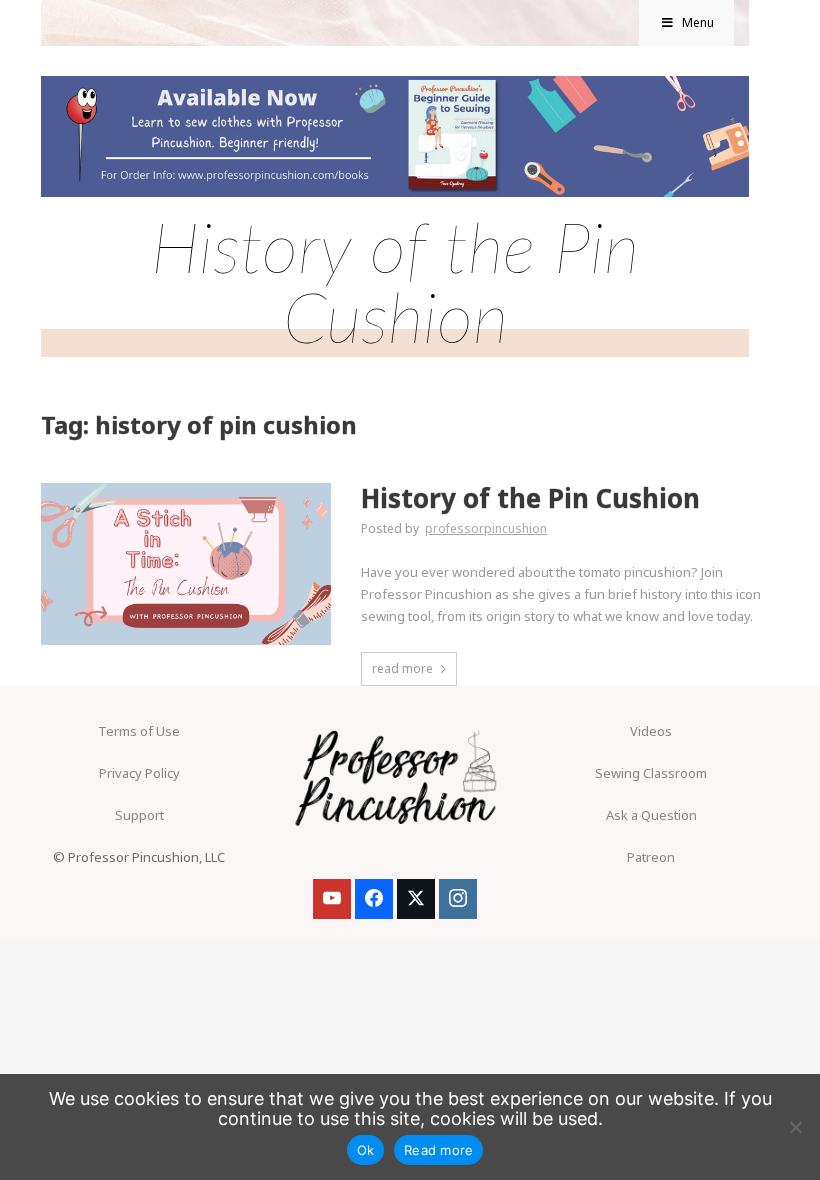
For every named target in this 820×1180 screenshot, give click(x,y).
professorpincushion (486, 528)
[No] (795, 1127)
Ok (366, 1150)
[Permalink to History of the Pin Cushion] (186, 489)
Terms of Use (139, 731)
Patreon (651, 857)
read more (402, 668)
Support (139, 815)
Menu (698, 22)
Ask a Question (651, 815)
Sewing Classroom (651, 773)
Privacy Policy (139, 773)
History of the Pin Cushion (530, 498)
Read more (438, 1150)
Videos (651, 731)
